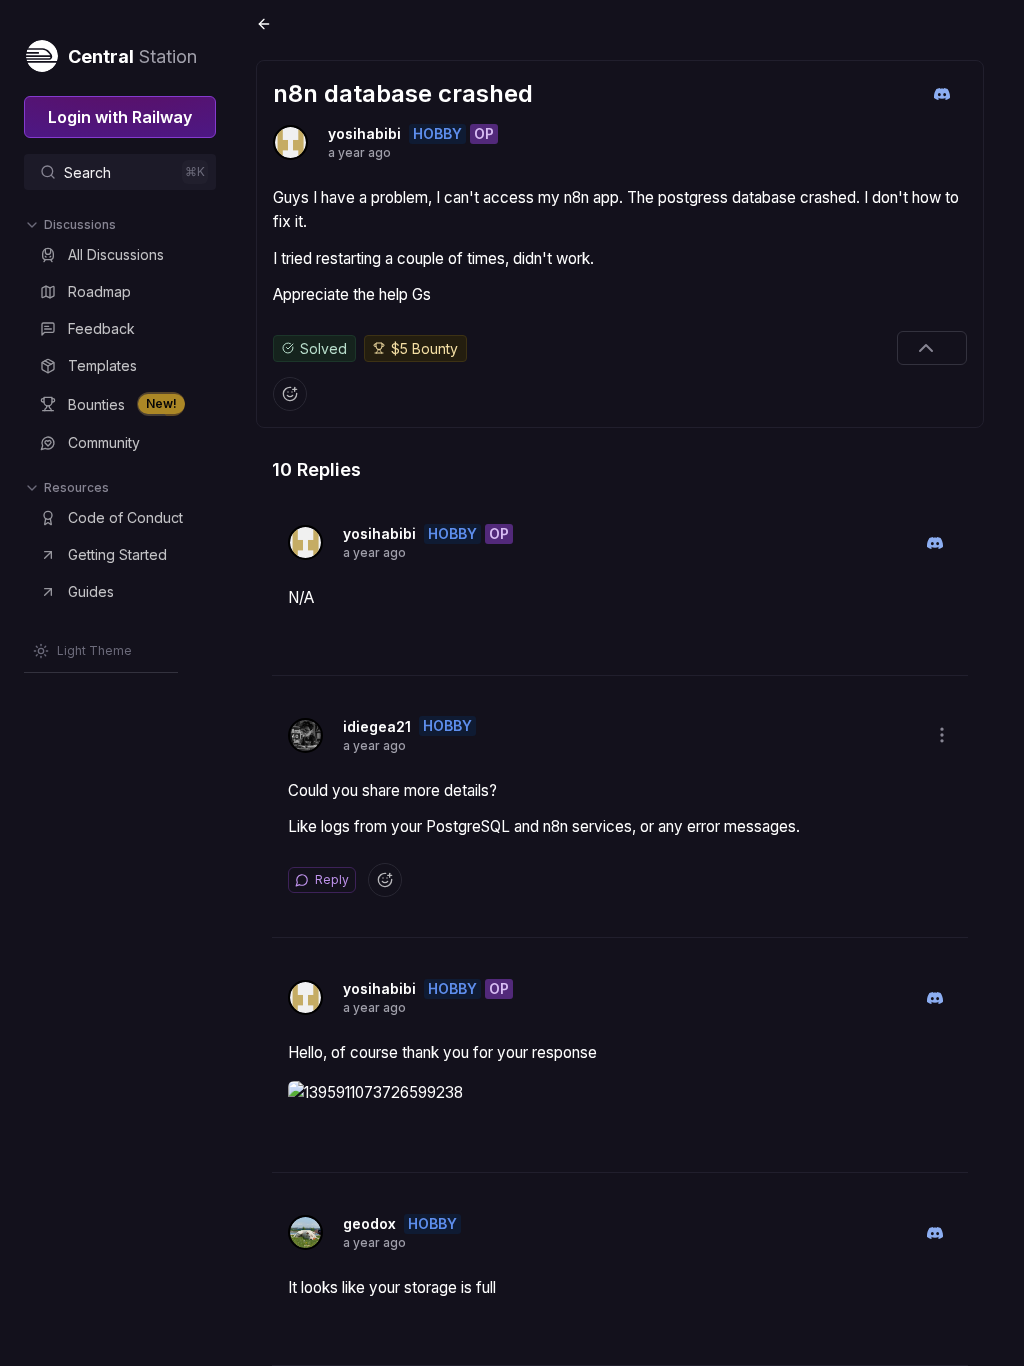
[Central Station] (41, 52)
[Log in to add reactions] (290, 394)
